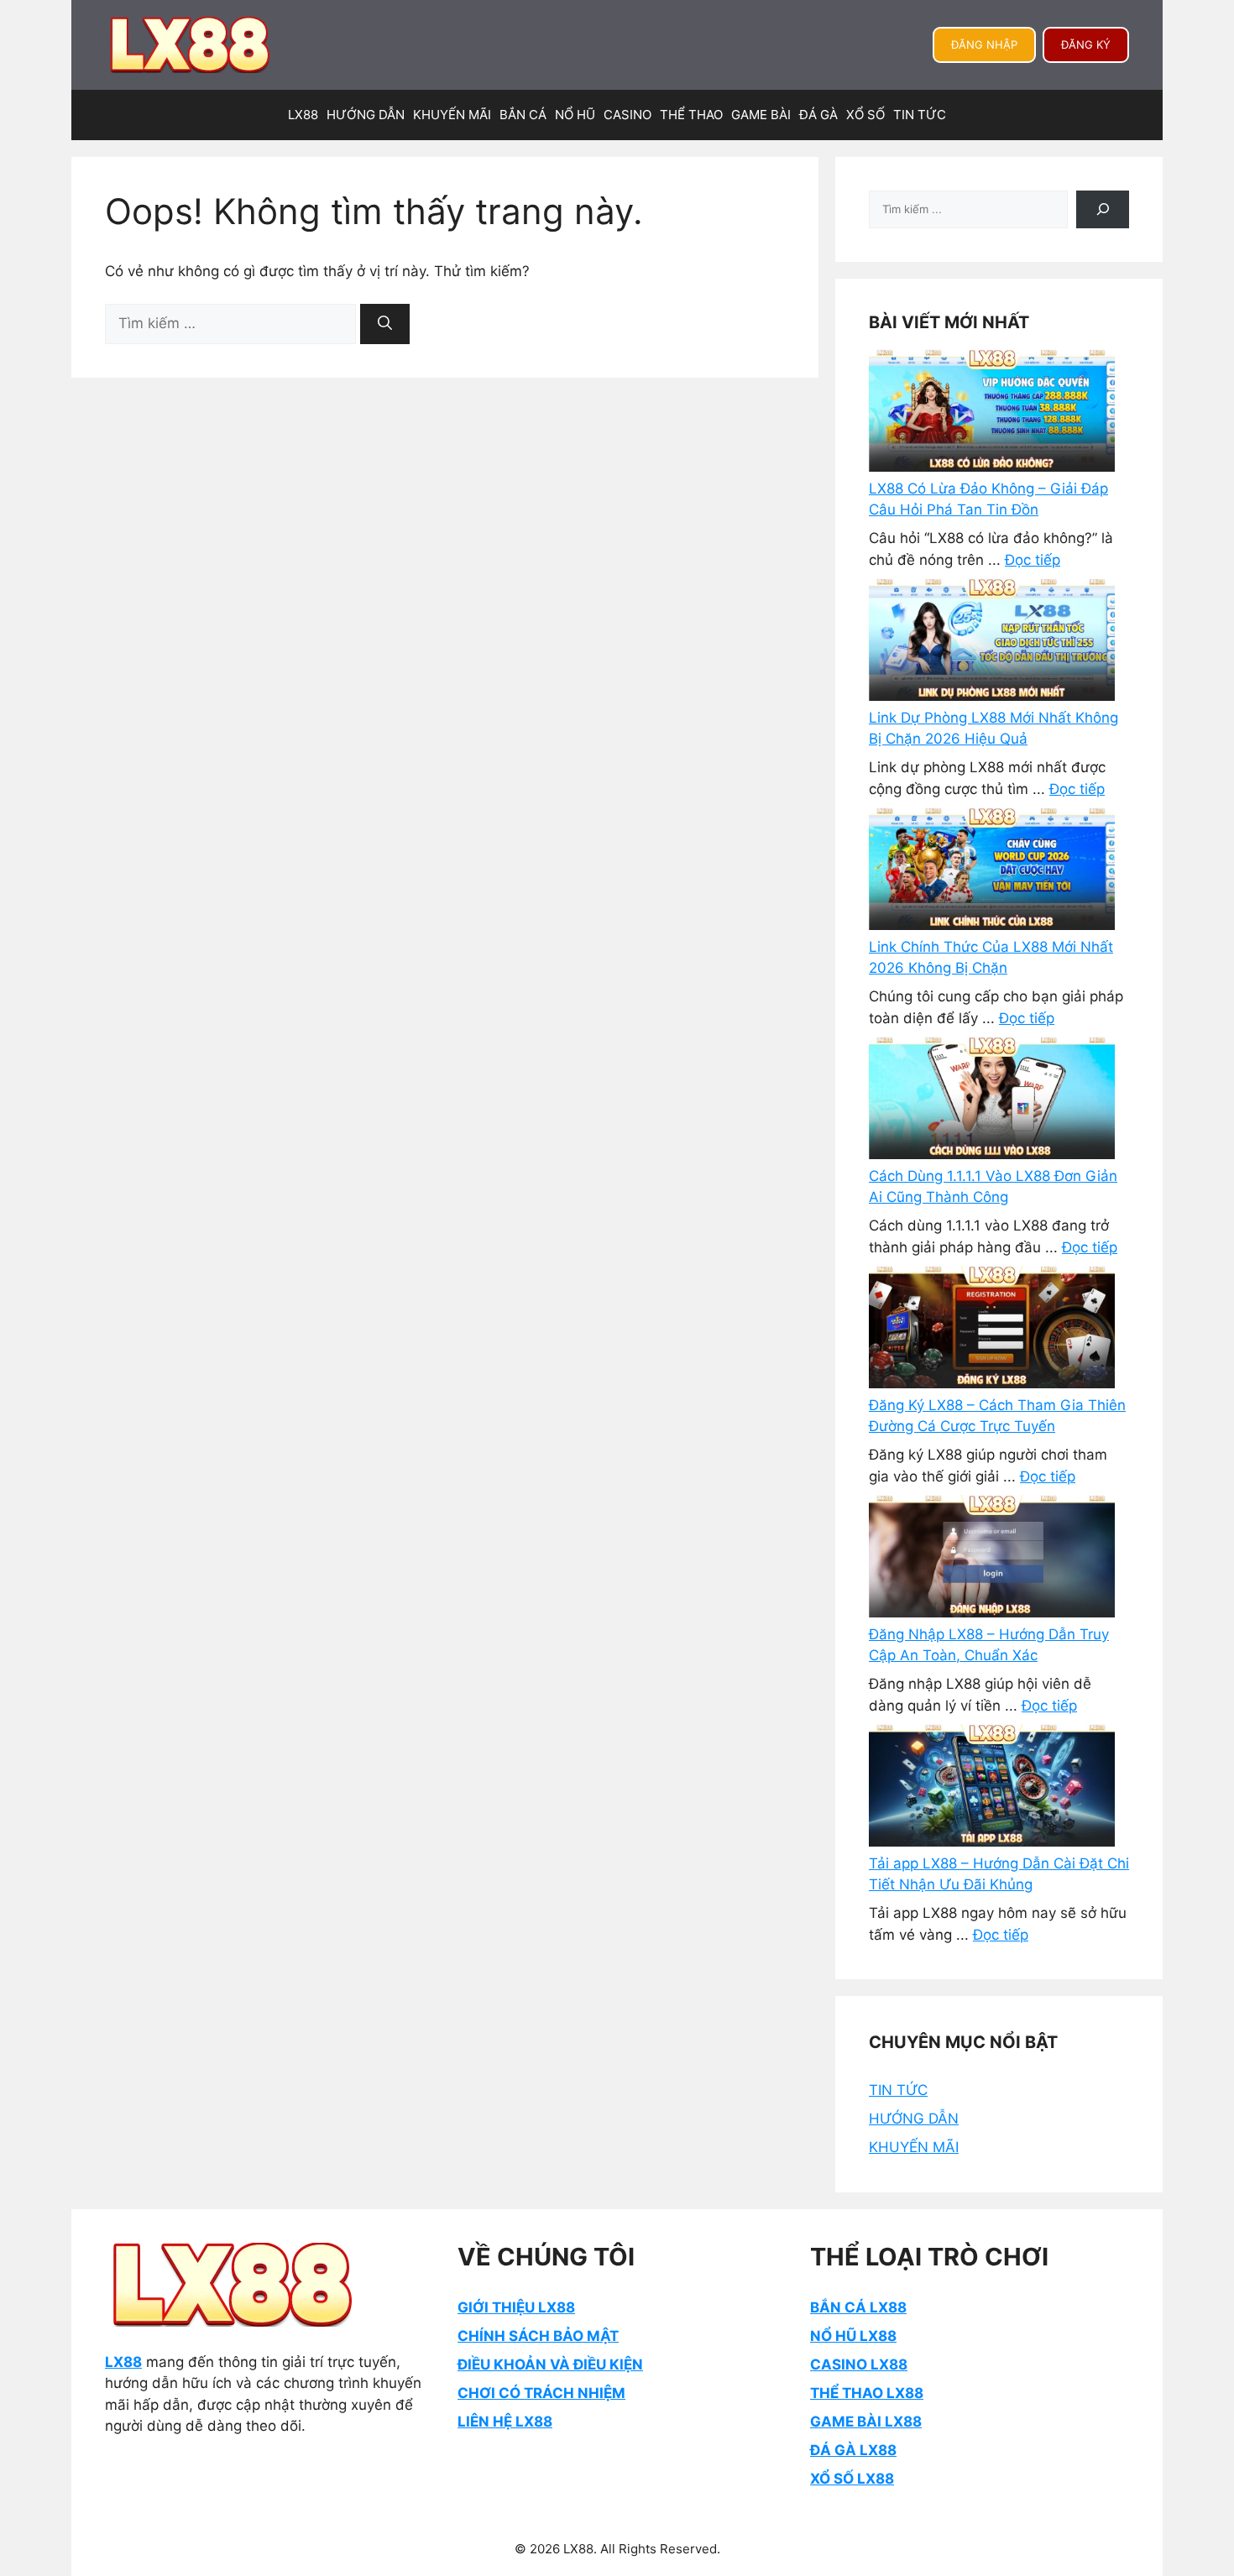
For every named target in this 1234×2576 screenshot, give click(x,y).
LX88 (303, 115)
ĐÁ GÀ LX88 (853, 2450)
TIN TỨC (920, 115)
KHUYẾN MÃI (452, 115)
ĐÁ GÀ (818, 115)
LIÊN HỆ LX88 (505, 2422)
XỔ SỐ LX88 (852, 2479)
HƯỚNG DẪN (366, 115)
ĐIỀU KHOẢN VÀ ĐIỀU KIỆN (550, 2364)
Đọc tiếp (1033, 560)
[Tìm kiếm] (385, 324)
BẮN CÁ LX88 (858, 2307)
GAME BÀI (761, 115)
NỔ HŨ (575, 115)
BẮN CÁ (523, 115)
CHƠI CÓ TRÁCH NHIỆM (541, 2393)
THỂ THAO (691, 115)
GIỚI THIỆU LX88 (516, 2307)
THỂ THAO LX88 (867, 2393)
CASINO (627, 115)
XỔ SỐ (865, 115)
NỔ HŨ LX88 (853, 2336)
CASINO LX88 (859, 2364)
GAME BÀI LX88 (866, 2422)
